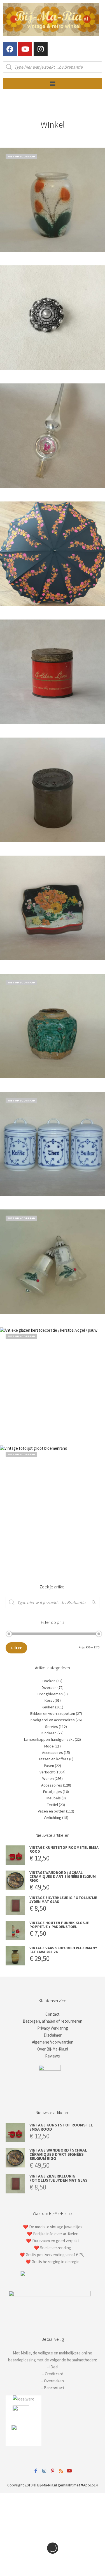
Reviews (53, 2056)
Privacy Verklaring (53, 2028)
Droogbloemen (50, 1694)
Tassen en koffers (53, 1759)
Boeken (49, 1681)
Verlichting (53, 1818)
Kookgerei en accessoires (53, 1720)
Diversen (49, 1687)
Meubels (54, 1798)
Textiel (53, 1805)
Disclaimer (53, 2035)
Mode (49, 1746)
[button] (52, 83)
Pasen (49, 1766)
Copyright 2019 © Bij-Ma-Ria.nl (32, 2485)
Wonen (48, 1778)
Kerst (49, 1700)
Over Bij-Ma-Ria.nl (53, 2049)
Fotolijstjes (53, 1792)
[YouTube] (69, 2471)
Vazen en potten (52, 1811)
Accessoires (53, 1752)
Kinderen (49, 1733)
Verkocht (47, 1772)
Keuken (48, 1707)
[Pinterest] (53, 2471)
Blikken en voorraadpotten (53, 1713)
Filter (16, 1648)
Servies (52, 1727)
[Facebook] (10, 49)
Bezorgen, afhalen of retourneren (53, 2021)
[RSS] (61, 2471)
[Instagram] (41, 49)
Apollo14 (90, 2485)
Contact (53, 2014)
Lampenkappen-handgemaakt (49, 1739)
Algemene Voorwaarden (53, 2042)
